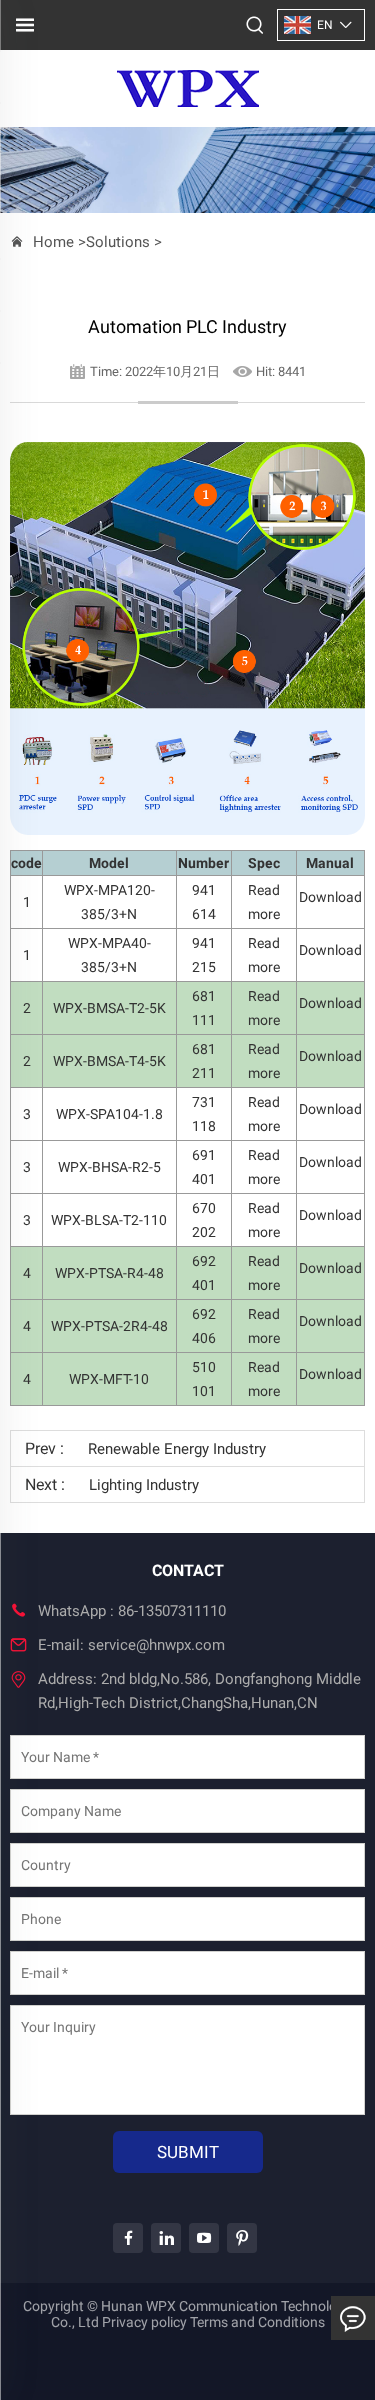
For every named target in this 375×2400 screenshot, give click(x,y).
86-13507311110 (172, 1611)
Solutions (118, 242)
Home (53, 242)
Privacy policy (144, 2322)
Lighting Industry (144, 1485)
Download (330, 897)
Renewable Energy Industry (177, 1449)
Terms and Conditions (257, 2322)
